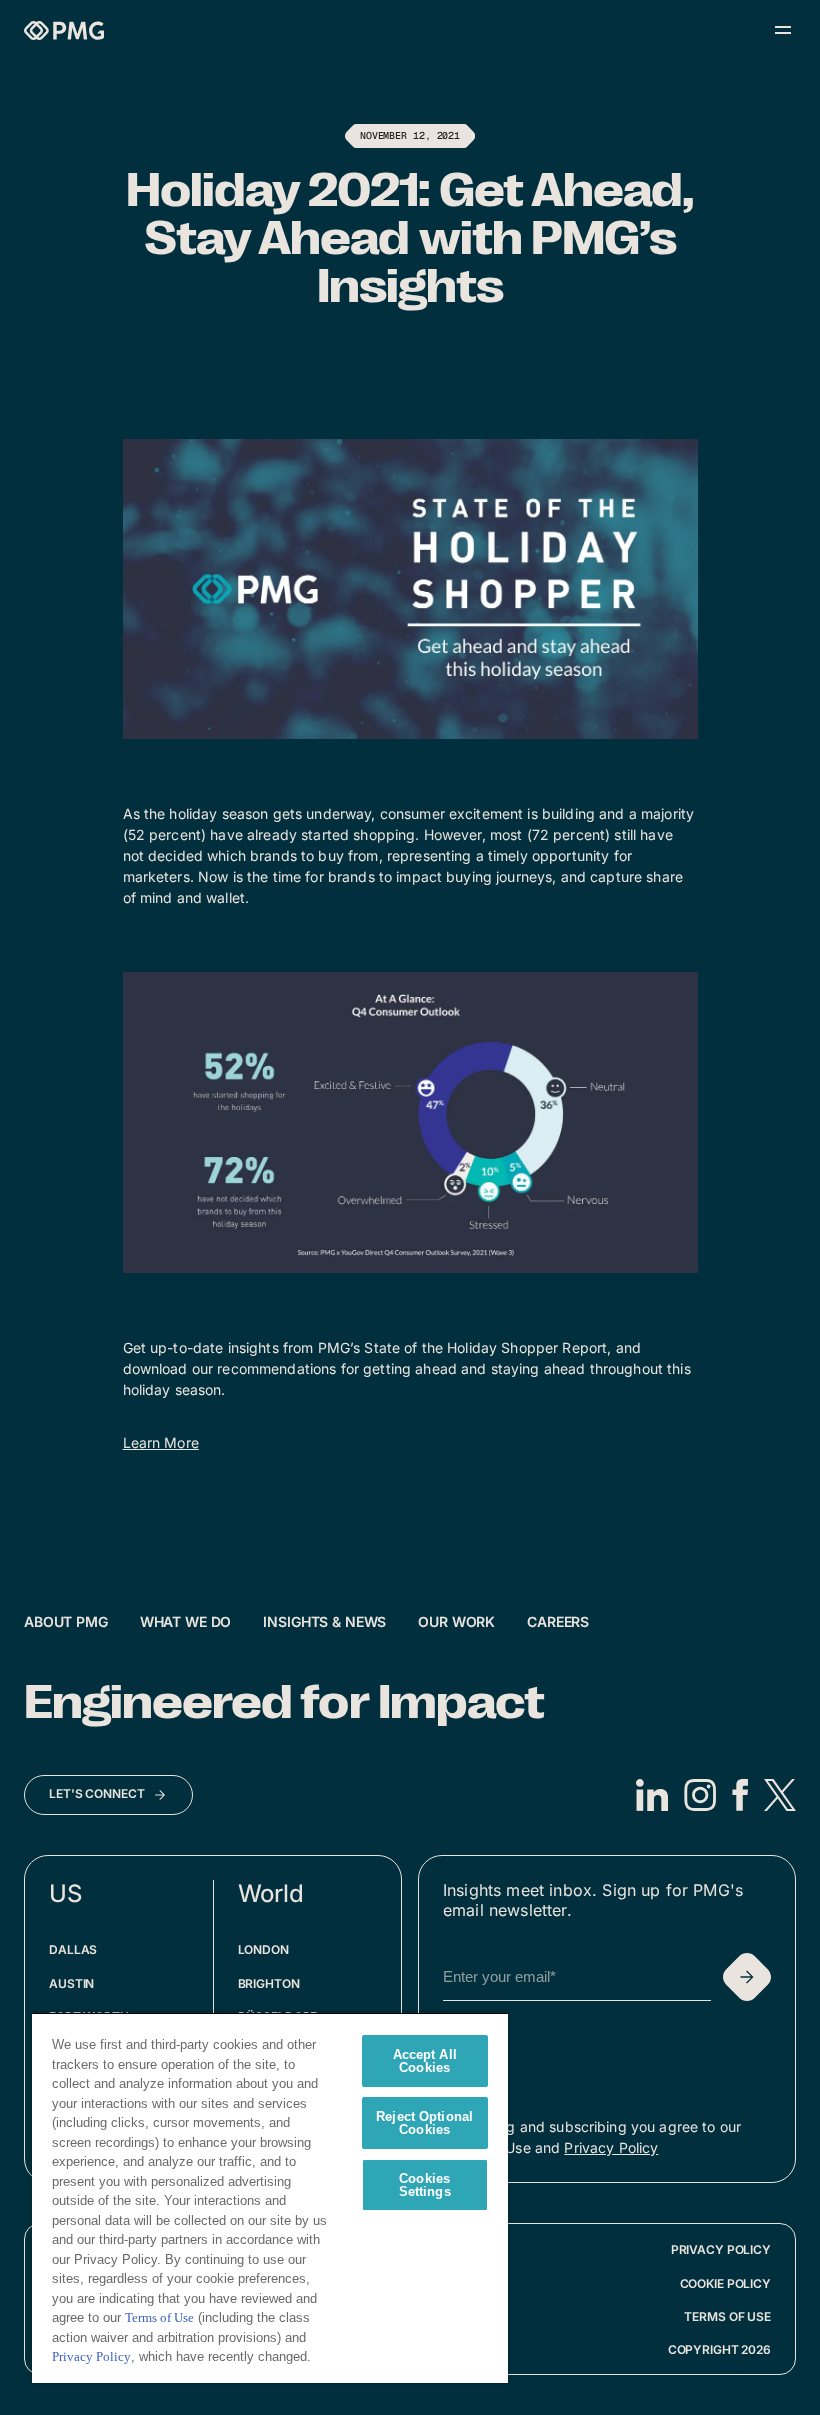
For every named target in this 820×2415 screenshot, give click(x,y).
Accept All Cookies (425, 2061)
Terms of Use (727, 2316)
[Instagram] (700, 1795)
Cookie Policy (725, 2283)
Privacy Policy (611, 2147)
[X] (780, 1795)
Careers (558, 1621)
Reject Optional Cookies (424, 2123)
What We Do (186, 1621)
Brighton (269, 1983)
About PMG (66, 1621)
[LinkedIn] (652, 1795)
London (263, 1949)
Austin (71, 1983)
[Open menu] (783, 30)
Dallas (73, 1949)
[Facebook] (740, 1795)
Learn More (161, 1442)
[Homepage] (64, 30)
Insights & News (324, 1621)
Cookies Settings (425, 2185)
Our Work (456, 1621)
